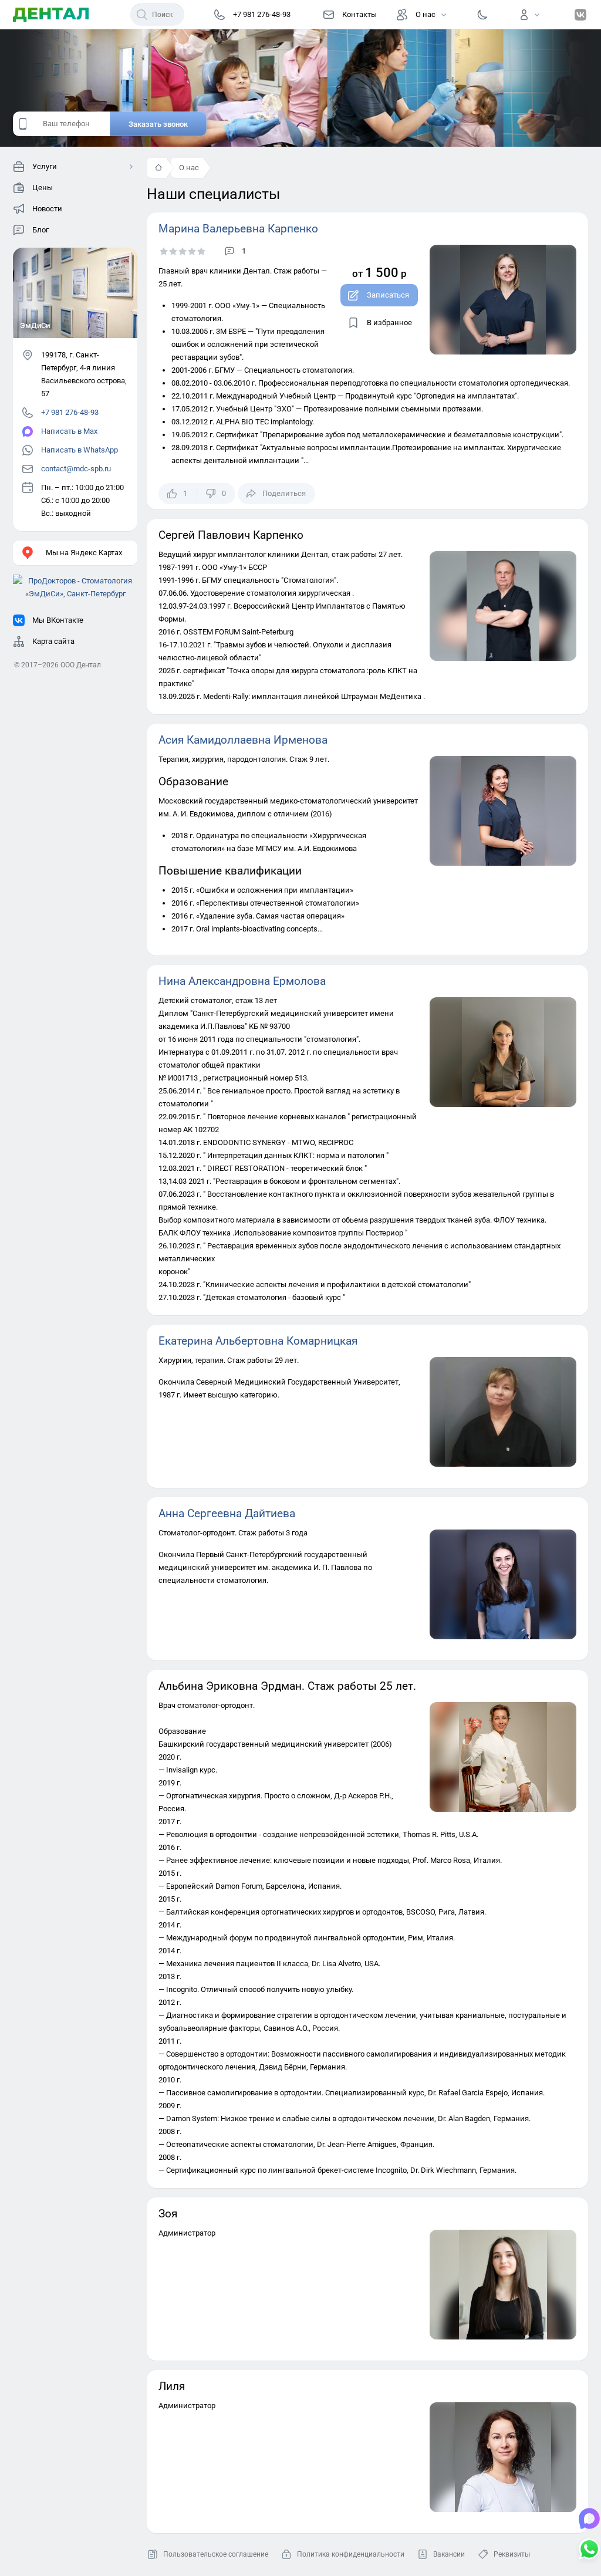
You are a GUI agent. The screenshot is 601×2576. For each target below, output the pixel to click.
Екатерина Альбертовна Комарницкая (258, 1341)
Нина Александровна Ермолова (242, 981)
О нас (426, 14)
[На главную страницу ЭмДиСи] (51, 15)
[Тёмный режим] (482, 15)
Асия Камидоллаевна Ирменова (243, 740)
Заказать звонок (158, 124)
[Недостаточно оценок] (183, 251)
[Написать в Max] (589, 2520)
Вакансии (449, 2554)
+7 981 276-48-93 (70, 412)
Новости (47, 209)
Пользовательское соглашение (216, 2554)
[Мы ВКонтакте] (580, 15)
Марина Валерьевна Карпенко (238, 229)
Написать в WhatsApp (80, 450)
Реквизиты (512, 2554)
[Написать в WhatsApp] (589, 2550)
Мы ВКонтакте (58, 620)
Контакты (359, 14)
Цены (43, 188)
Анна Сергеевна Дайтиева (227, 1513)
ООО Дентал (81, 665)
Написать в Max (69, 431)
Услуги (45, 166)
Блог (40, 230)
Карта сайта (53, 641)
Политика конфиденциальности (351, 2554)
